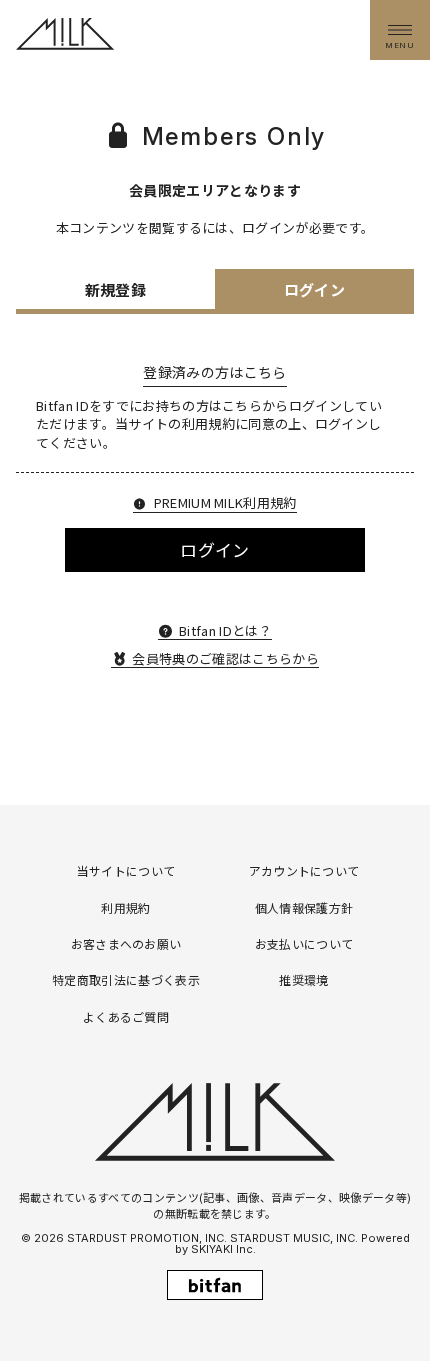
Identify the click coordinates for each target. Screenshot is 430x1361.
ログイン (214, 549)
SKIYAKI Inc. (223, 1249)
